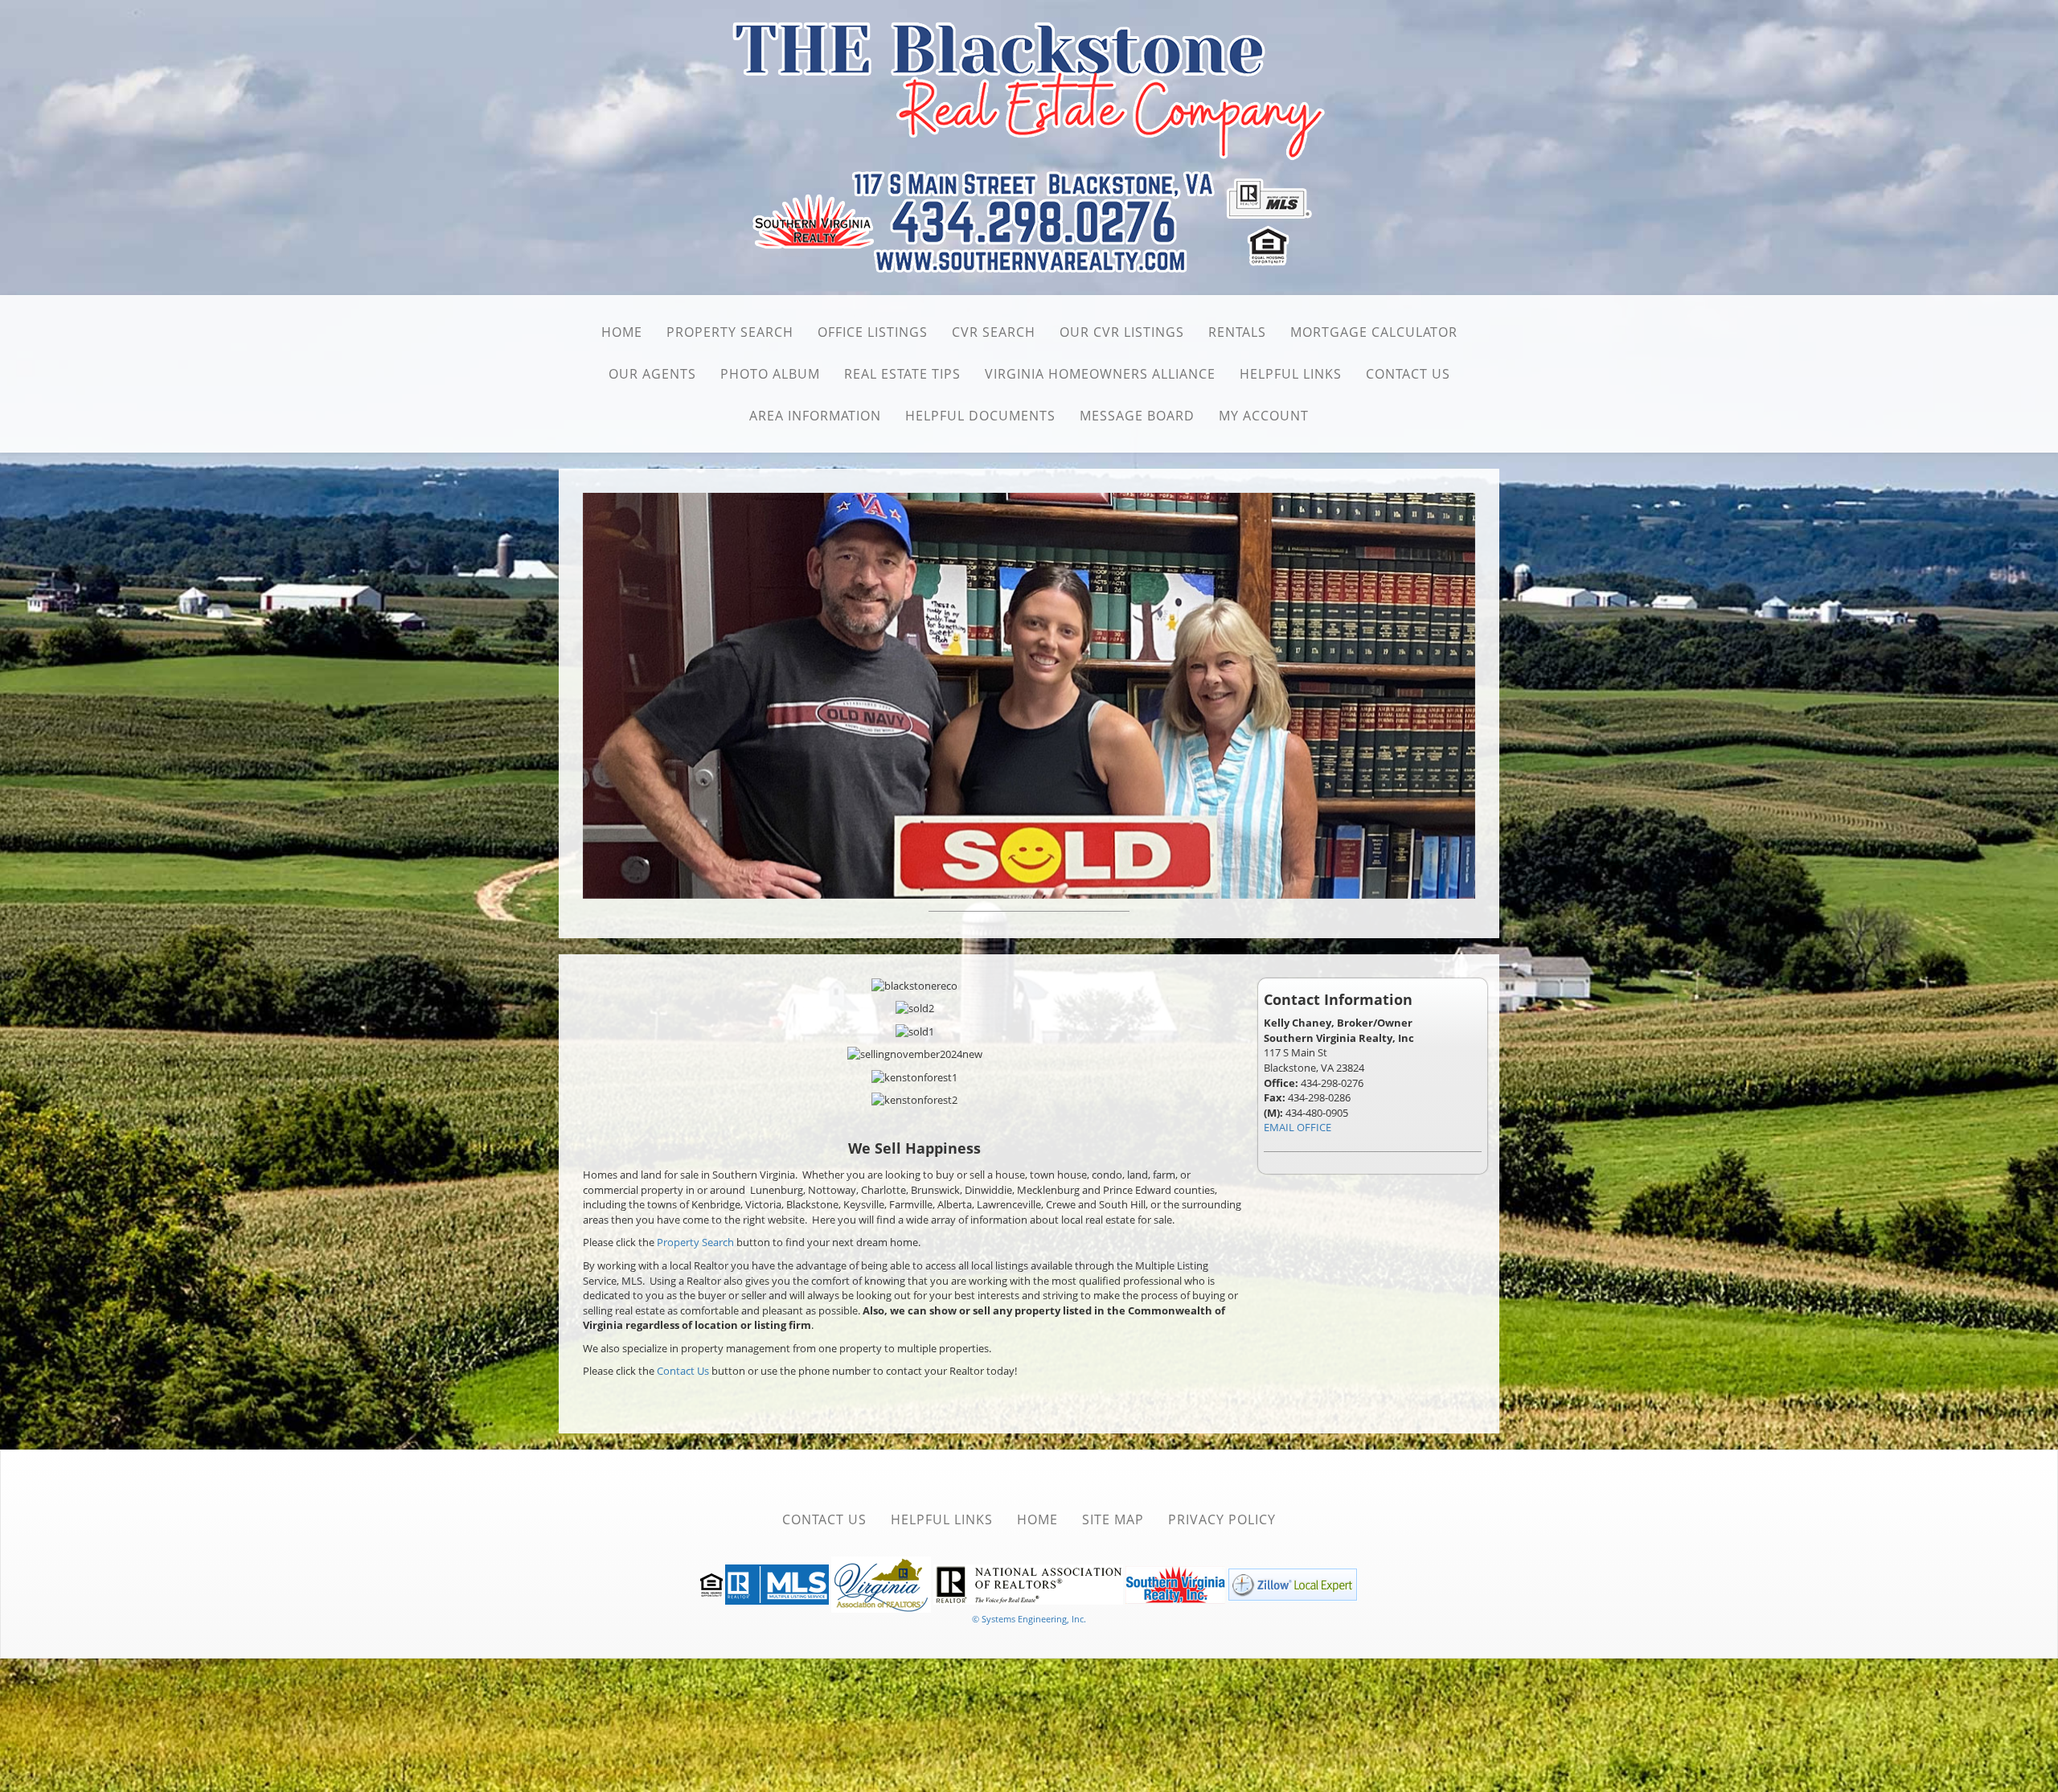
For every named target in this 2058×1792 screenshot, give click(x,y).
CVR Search (994, 332)
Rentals (1237, 332)
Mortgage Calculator (1374, 332)
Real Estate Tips (902, 374)
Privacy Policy (1222, 1516)
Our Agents (652, 374)
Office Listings (873, 332)
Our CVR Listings (1122, 332)
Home (622, 332)
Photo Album (770, 374)
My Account (1264, 416)
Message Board (1137, 416)
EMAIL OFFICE (1298, 1124)
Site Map (1113, 1516)
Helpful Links (1291, 374)
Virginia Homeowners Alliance (1100, 374)
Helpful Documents (980, 416)
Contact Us (1408, 374)
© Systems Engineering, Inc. (1029, 1616)
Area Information (815, 416)
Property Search (730, 332)
